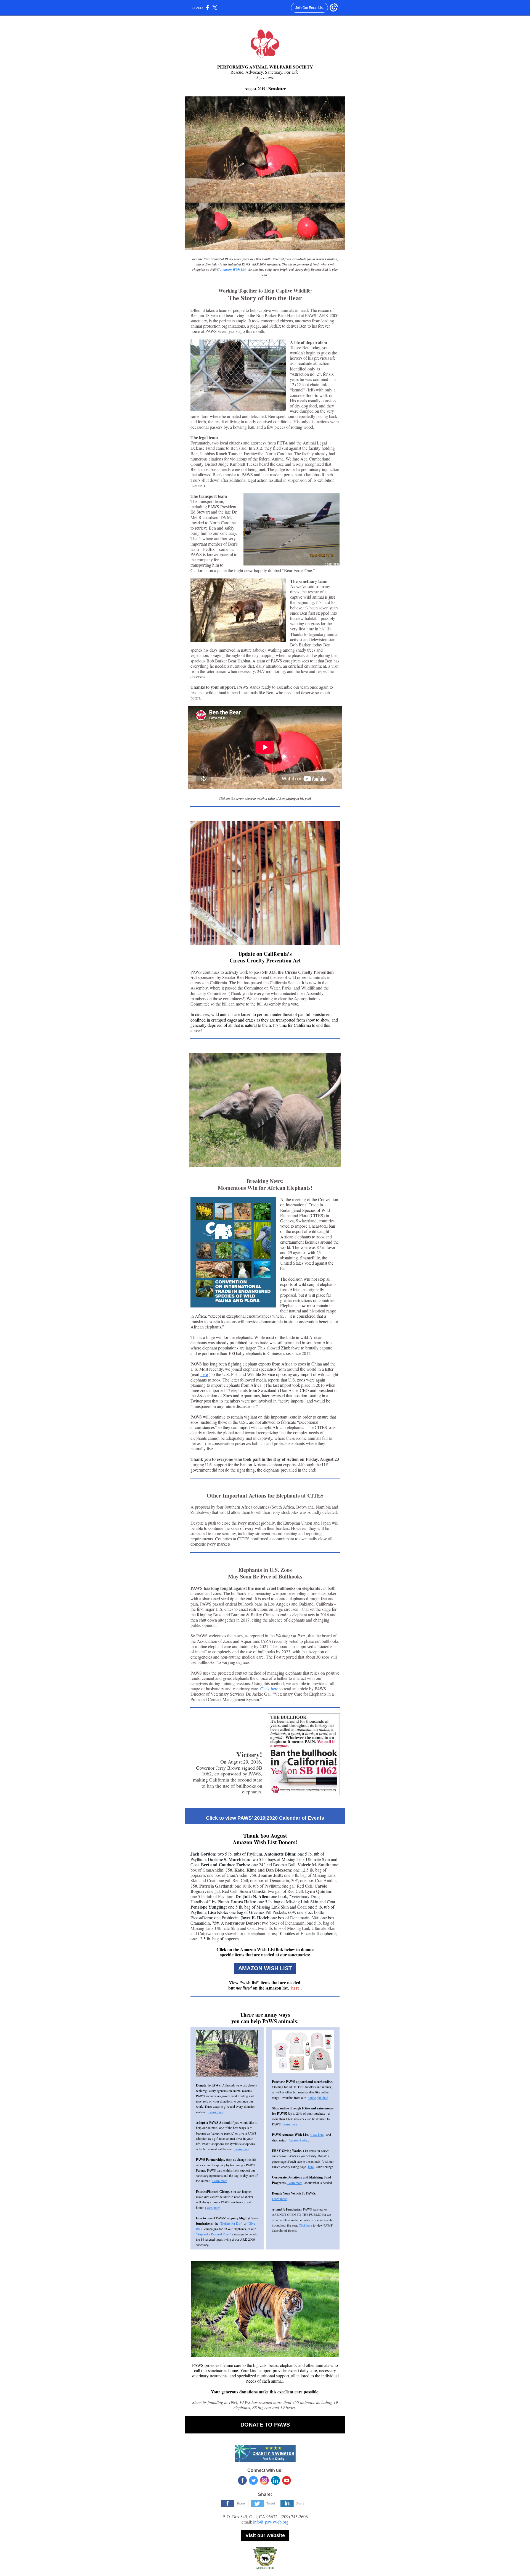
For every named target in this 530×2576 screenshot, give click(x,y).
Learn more (216, 2112)
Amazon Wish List (233, 269)
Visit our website (265, 2535)
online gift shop (318, 2098)
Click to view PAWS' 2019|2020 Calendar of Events (265, 1818)
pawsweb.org (277, 2522)
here (204, 1374)
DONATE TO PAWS (265, 2425)
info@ (259, 2522)
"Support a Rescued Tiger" (214, 2234)
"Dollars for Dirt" (231, 2223)
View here (317, 2135)
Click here (269, 1689)
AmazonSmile (298, 2140)
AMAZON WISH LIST (265, 1968)
